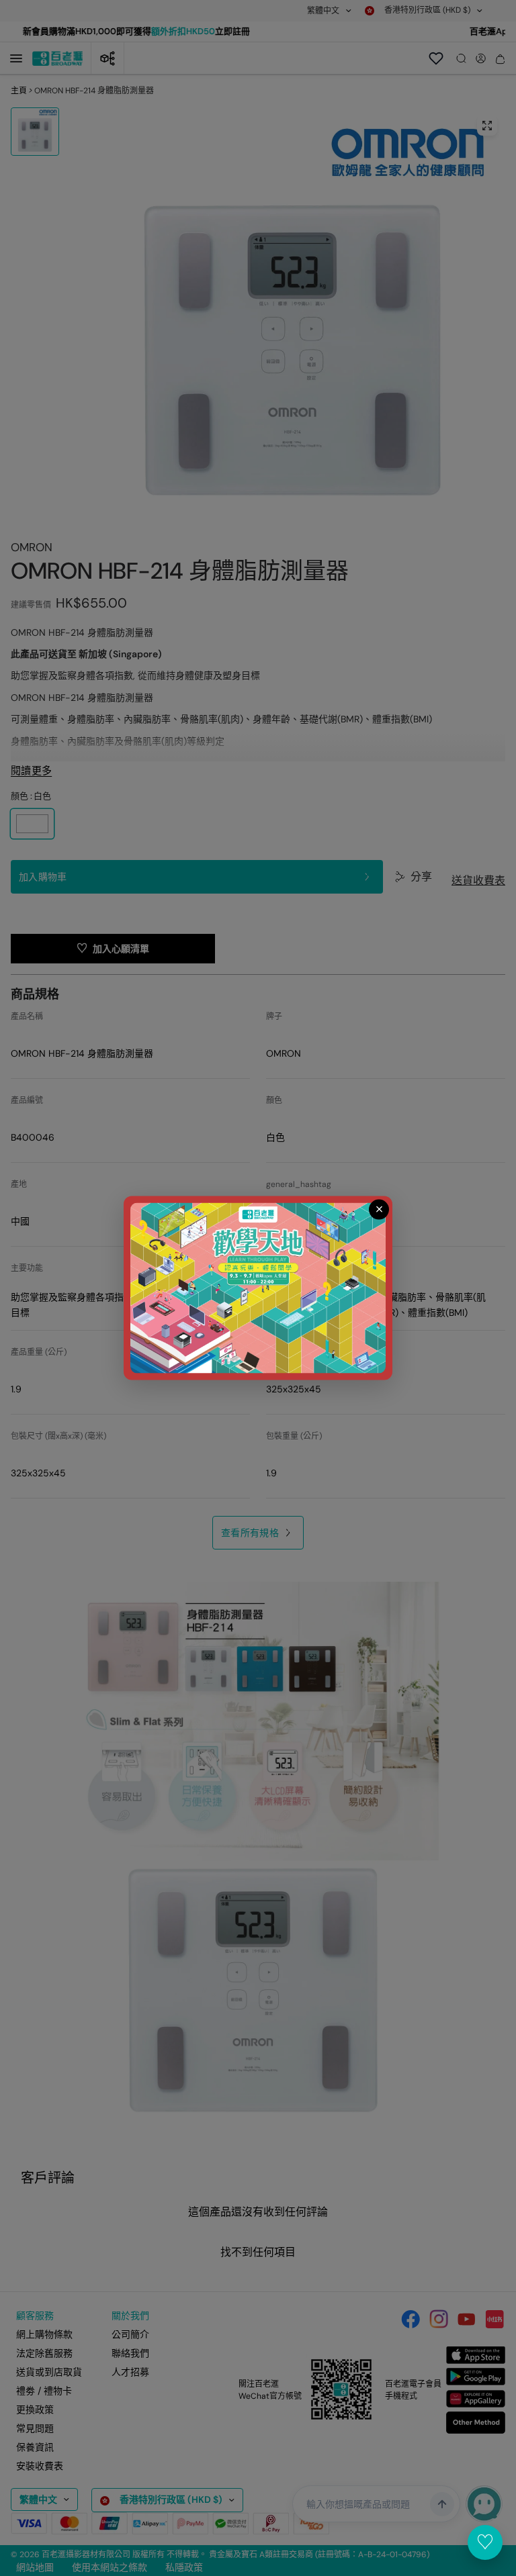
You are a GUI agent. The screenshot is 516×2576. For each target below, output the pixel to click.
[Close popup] (379, 1209)
